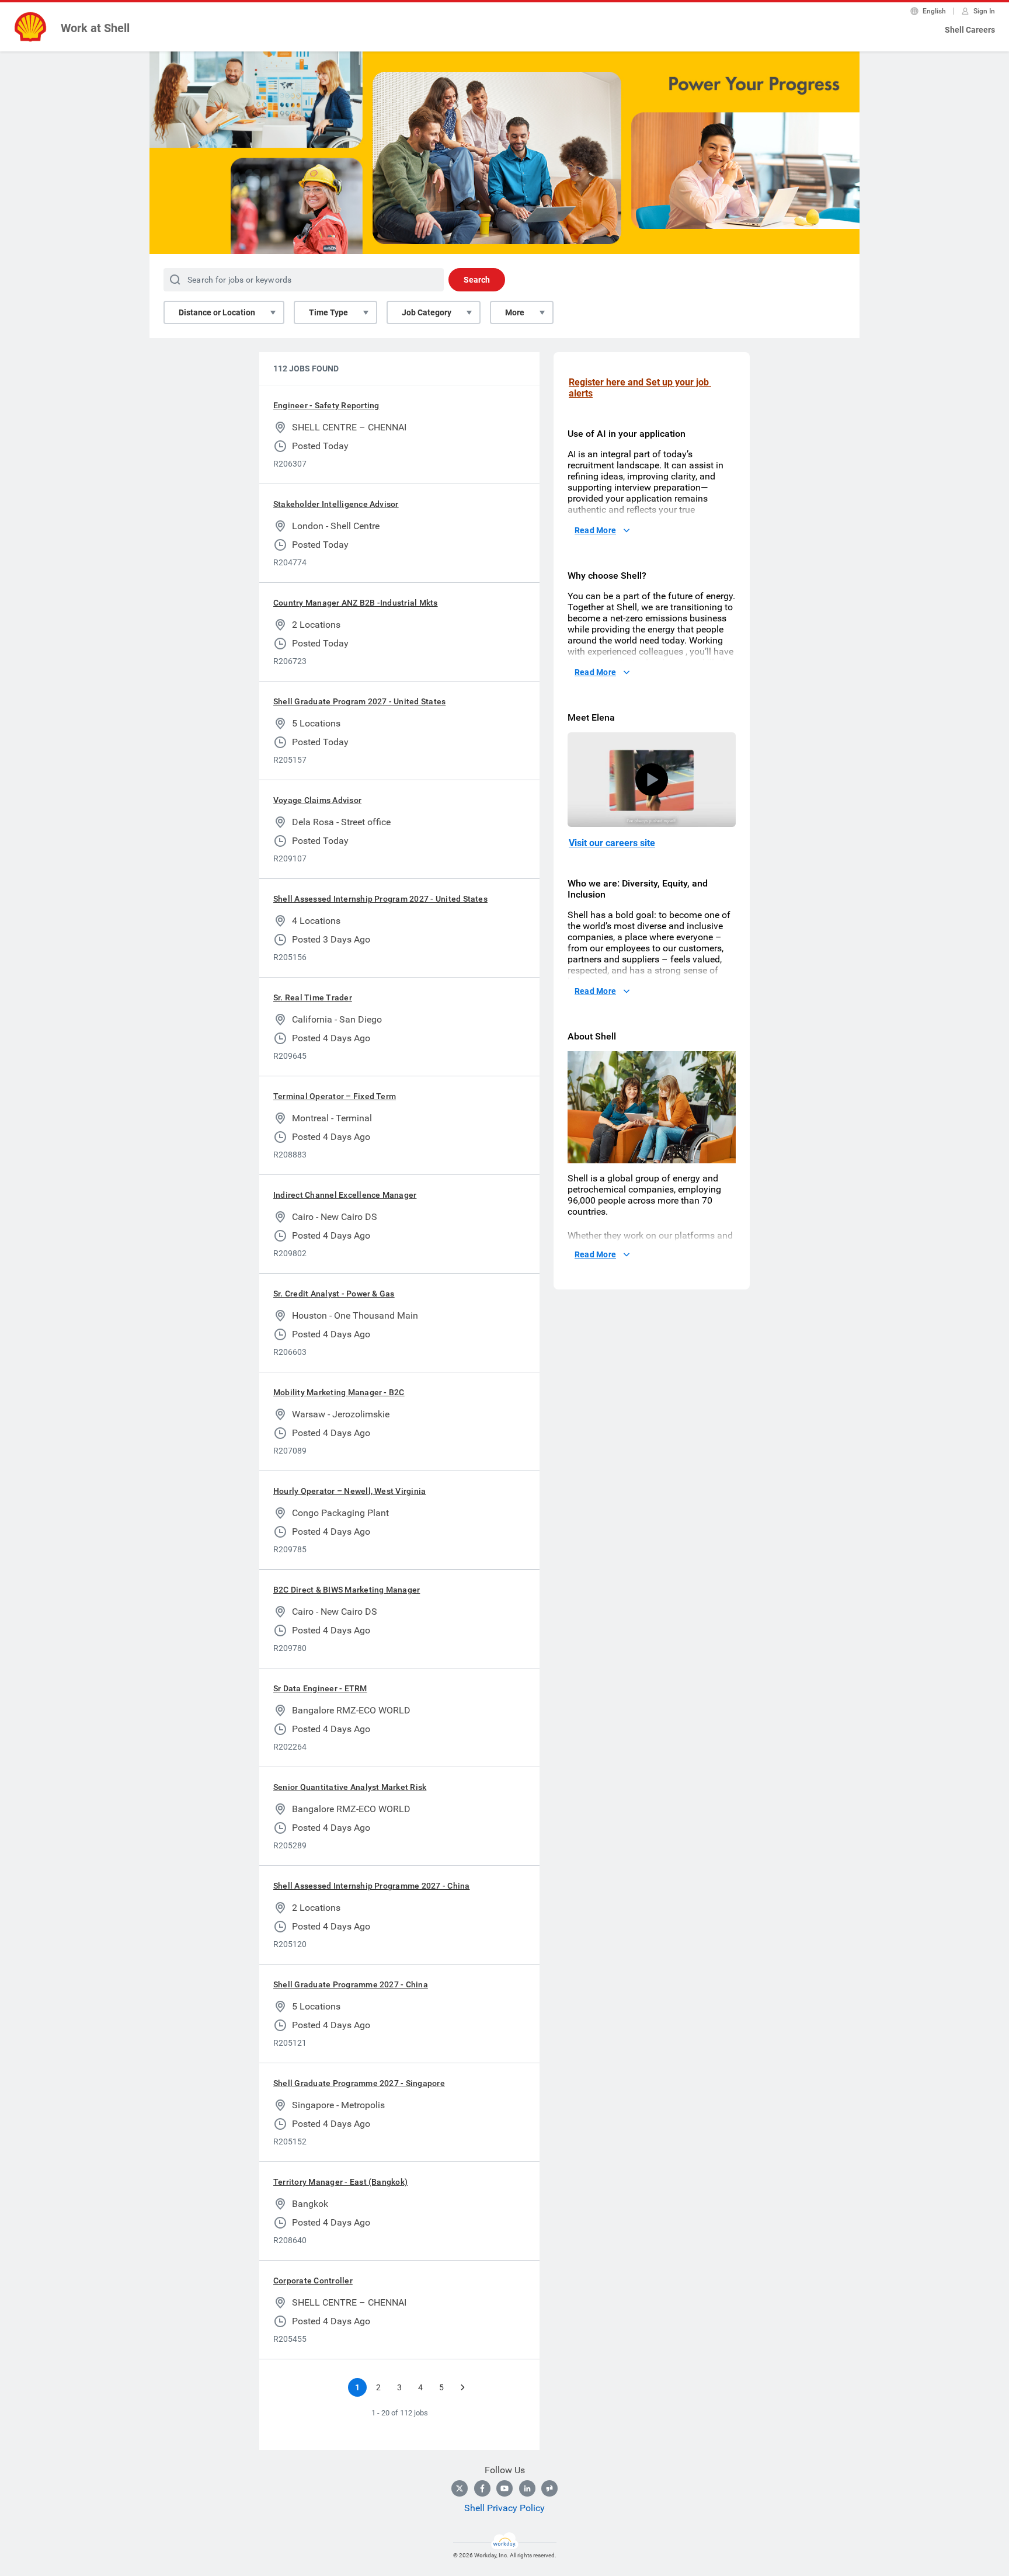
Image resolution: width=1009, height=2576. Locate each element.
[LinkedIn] (527, 2488)
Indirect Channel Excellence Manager (345, 1195)
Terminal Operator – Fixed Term (335, 1096)
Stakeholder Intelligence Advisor (336, 504)
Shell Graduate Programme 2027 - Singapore (359, 2083)
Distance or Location (217, 312)
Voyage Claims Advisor (317, 800)
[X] (460, 2488)
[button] (652, 780)
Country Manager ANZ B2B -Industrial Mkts (356, 603)
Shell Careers (970, 30)
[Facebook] (482, 2488)
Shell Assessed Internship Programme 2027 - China (372, 1886)
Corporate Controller (313, 2280)
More (515, 312)
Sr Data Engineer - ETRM (320, 1688)
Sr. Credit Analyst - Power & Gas (334, 1294)
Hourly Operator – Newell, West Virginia (349, 1491)
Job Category (427, 312)
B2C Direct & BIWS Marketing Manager (347, 1590)
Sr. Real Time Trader (313, 997)
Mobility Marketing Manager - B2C (339, 1392)
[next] (462, 2387)
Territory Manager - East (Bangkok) (340, 2182)
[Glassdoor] (549, 2488)
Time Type (328, 312)
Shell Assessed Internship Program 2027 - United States (380, 899)
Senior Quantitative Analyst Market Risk (350, 1787)
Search (477, 280)
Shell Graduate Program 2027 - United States (359, 701)
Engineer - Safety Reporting (326, 405)
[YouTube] (505, 2488)
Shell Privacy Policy (505, 2508)
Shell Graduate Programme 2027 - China (351, 1984)
